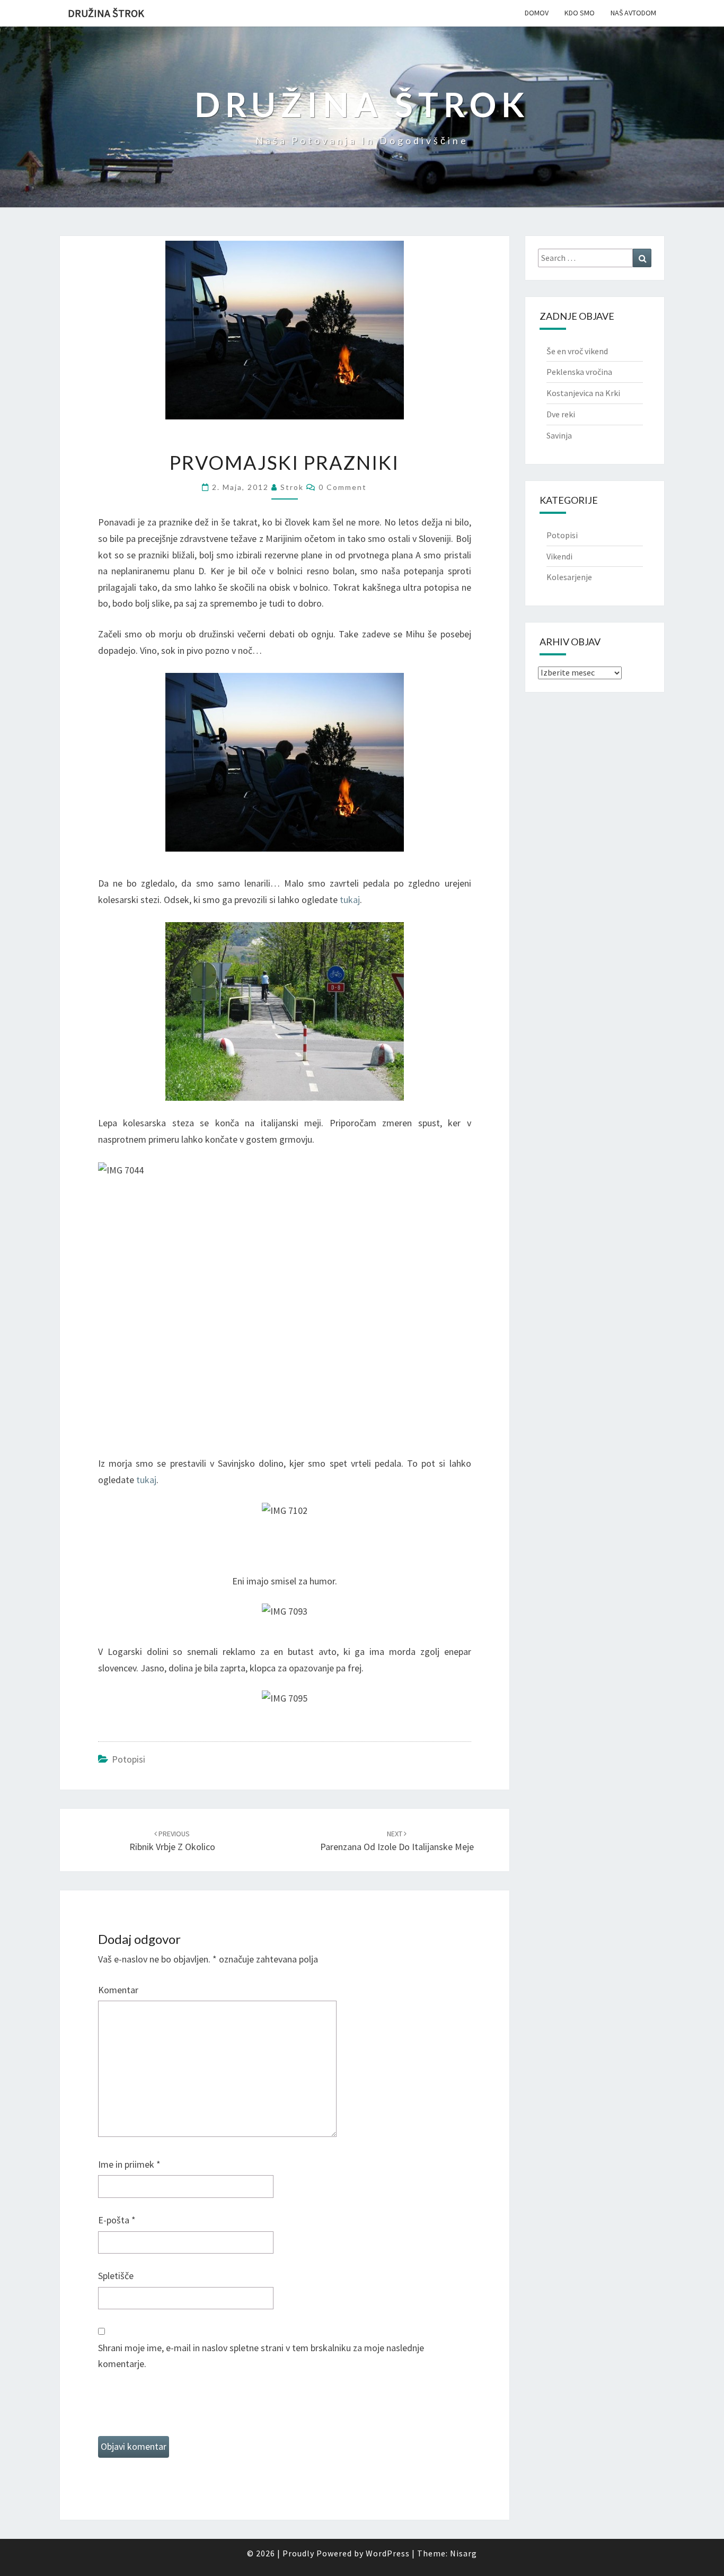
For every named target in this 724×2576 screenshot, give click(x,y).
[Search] (642, 258)
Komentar (118, 1990)
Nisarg (463, 2553)
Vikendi (559, 556)
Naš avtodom (633, 13)
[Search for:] (595, 258)
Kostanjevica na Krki (583, 393)
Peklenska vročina (579, 372)
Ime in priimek (129, 2164)
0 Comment (343, 487)
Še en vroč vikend (577, 351)
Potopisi (129, 1759)
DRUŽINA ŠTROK (106, 13)
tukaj (350, 900)
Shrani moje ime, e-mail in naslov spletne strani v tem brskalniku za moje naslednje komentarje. (261, 2356)
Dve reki (561, 414)
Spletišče (116, 2276)
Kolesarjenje (569, 577)
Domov (537, 13)
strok (292, 487)
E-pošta (117, 2220)
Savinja (559, 435)
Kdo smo (580, 13)
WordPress (388, 2553)
